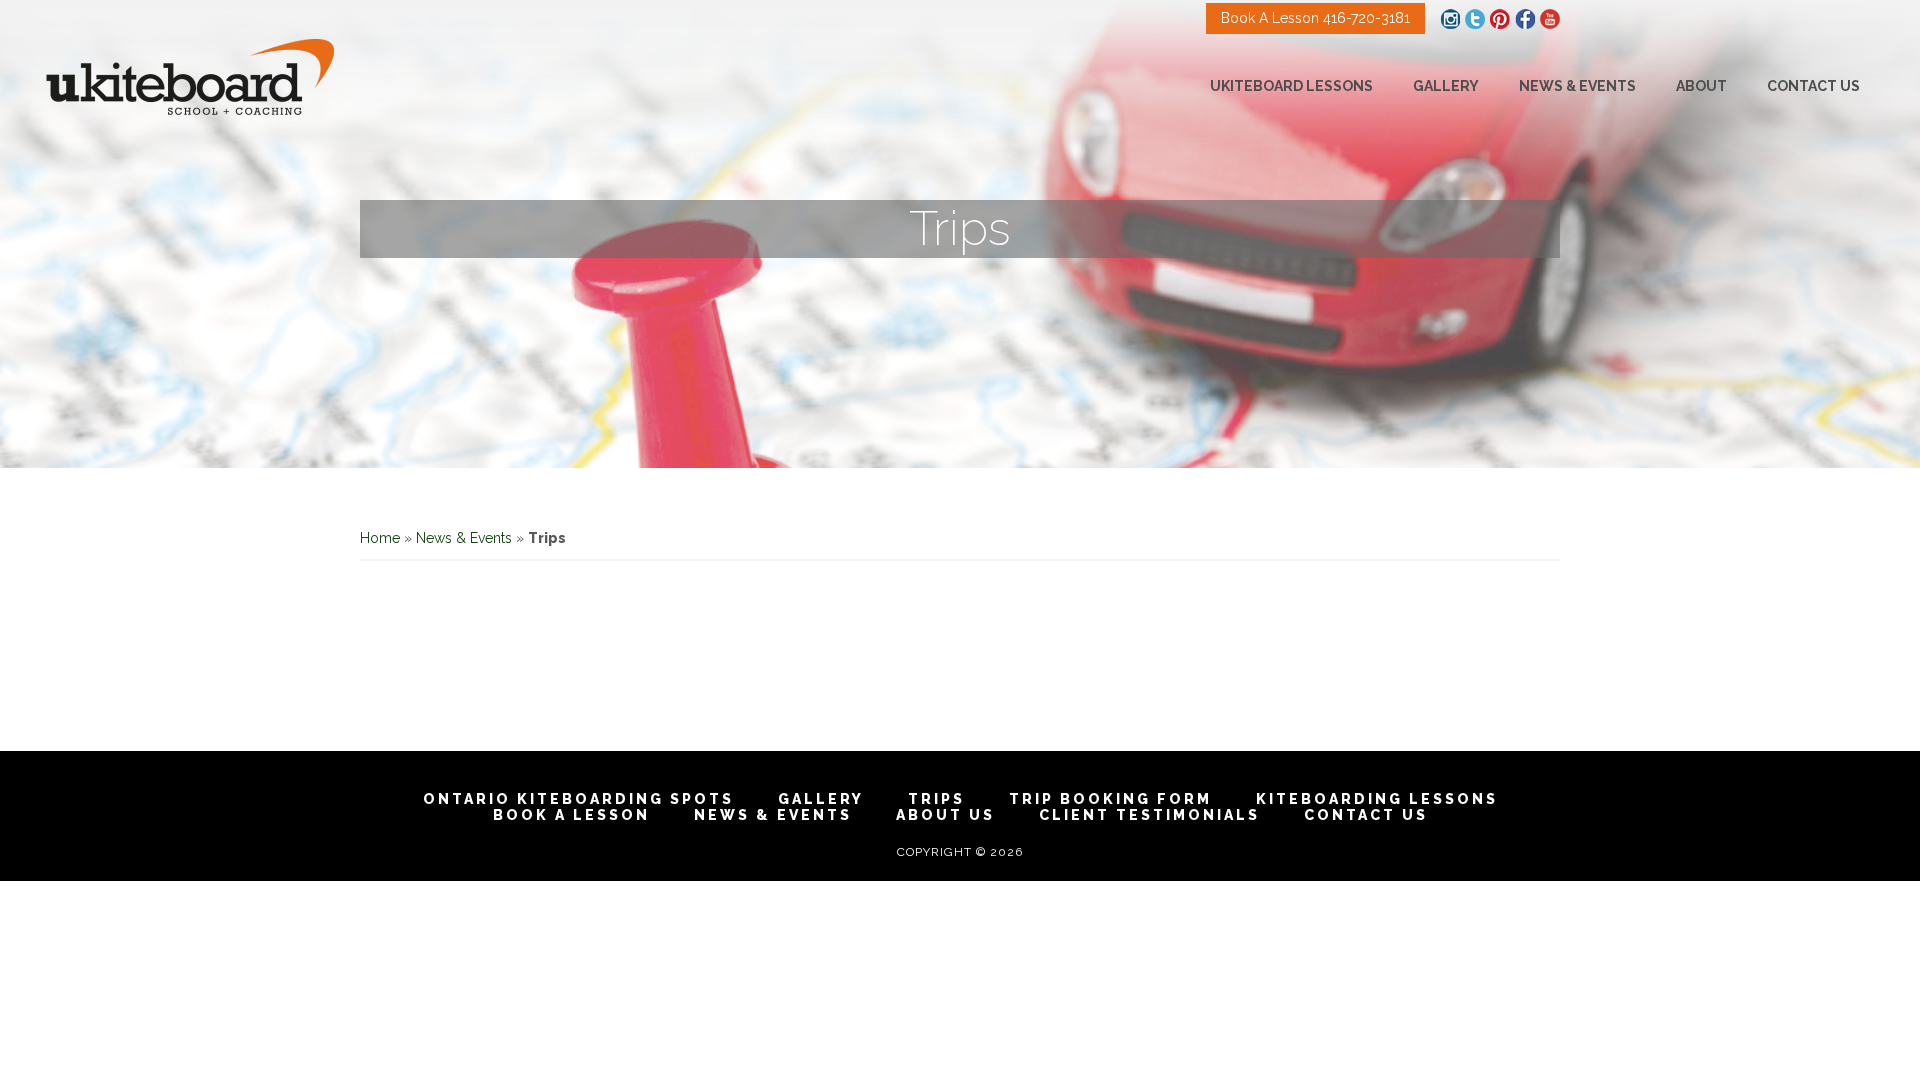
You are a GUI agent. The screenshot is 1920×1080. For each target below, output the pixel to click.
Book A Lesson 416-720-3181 (1315, 18)
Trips (936, 799)
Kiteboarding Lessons (1377, 799)
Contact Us (1366, 815)
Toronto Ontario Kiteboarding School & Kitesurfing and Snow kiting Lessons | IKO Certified (190, 77)
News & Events (464, 538)
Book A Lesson (571, 815)
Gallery (821, 799)
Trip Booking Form (1110, 799)
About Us (945, 815)
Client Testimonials (1149, 815)
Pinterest (1500, 19)
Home (380, 538)
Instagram (1450, 19)
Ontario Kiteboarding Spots (578, 799)
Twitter (1475, 19)
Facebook (1525, 19)
